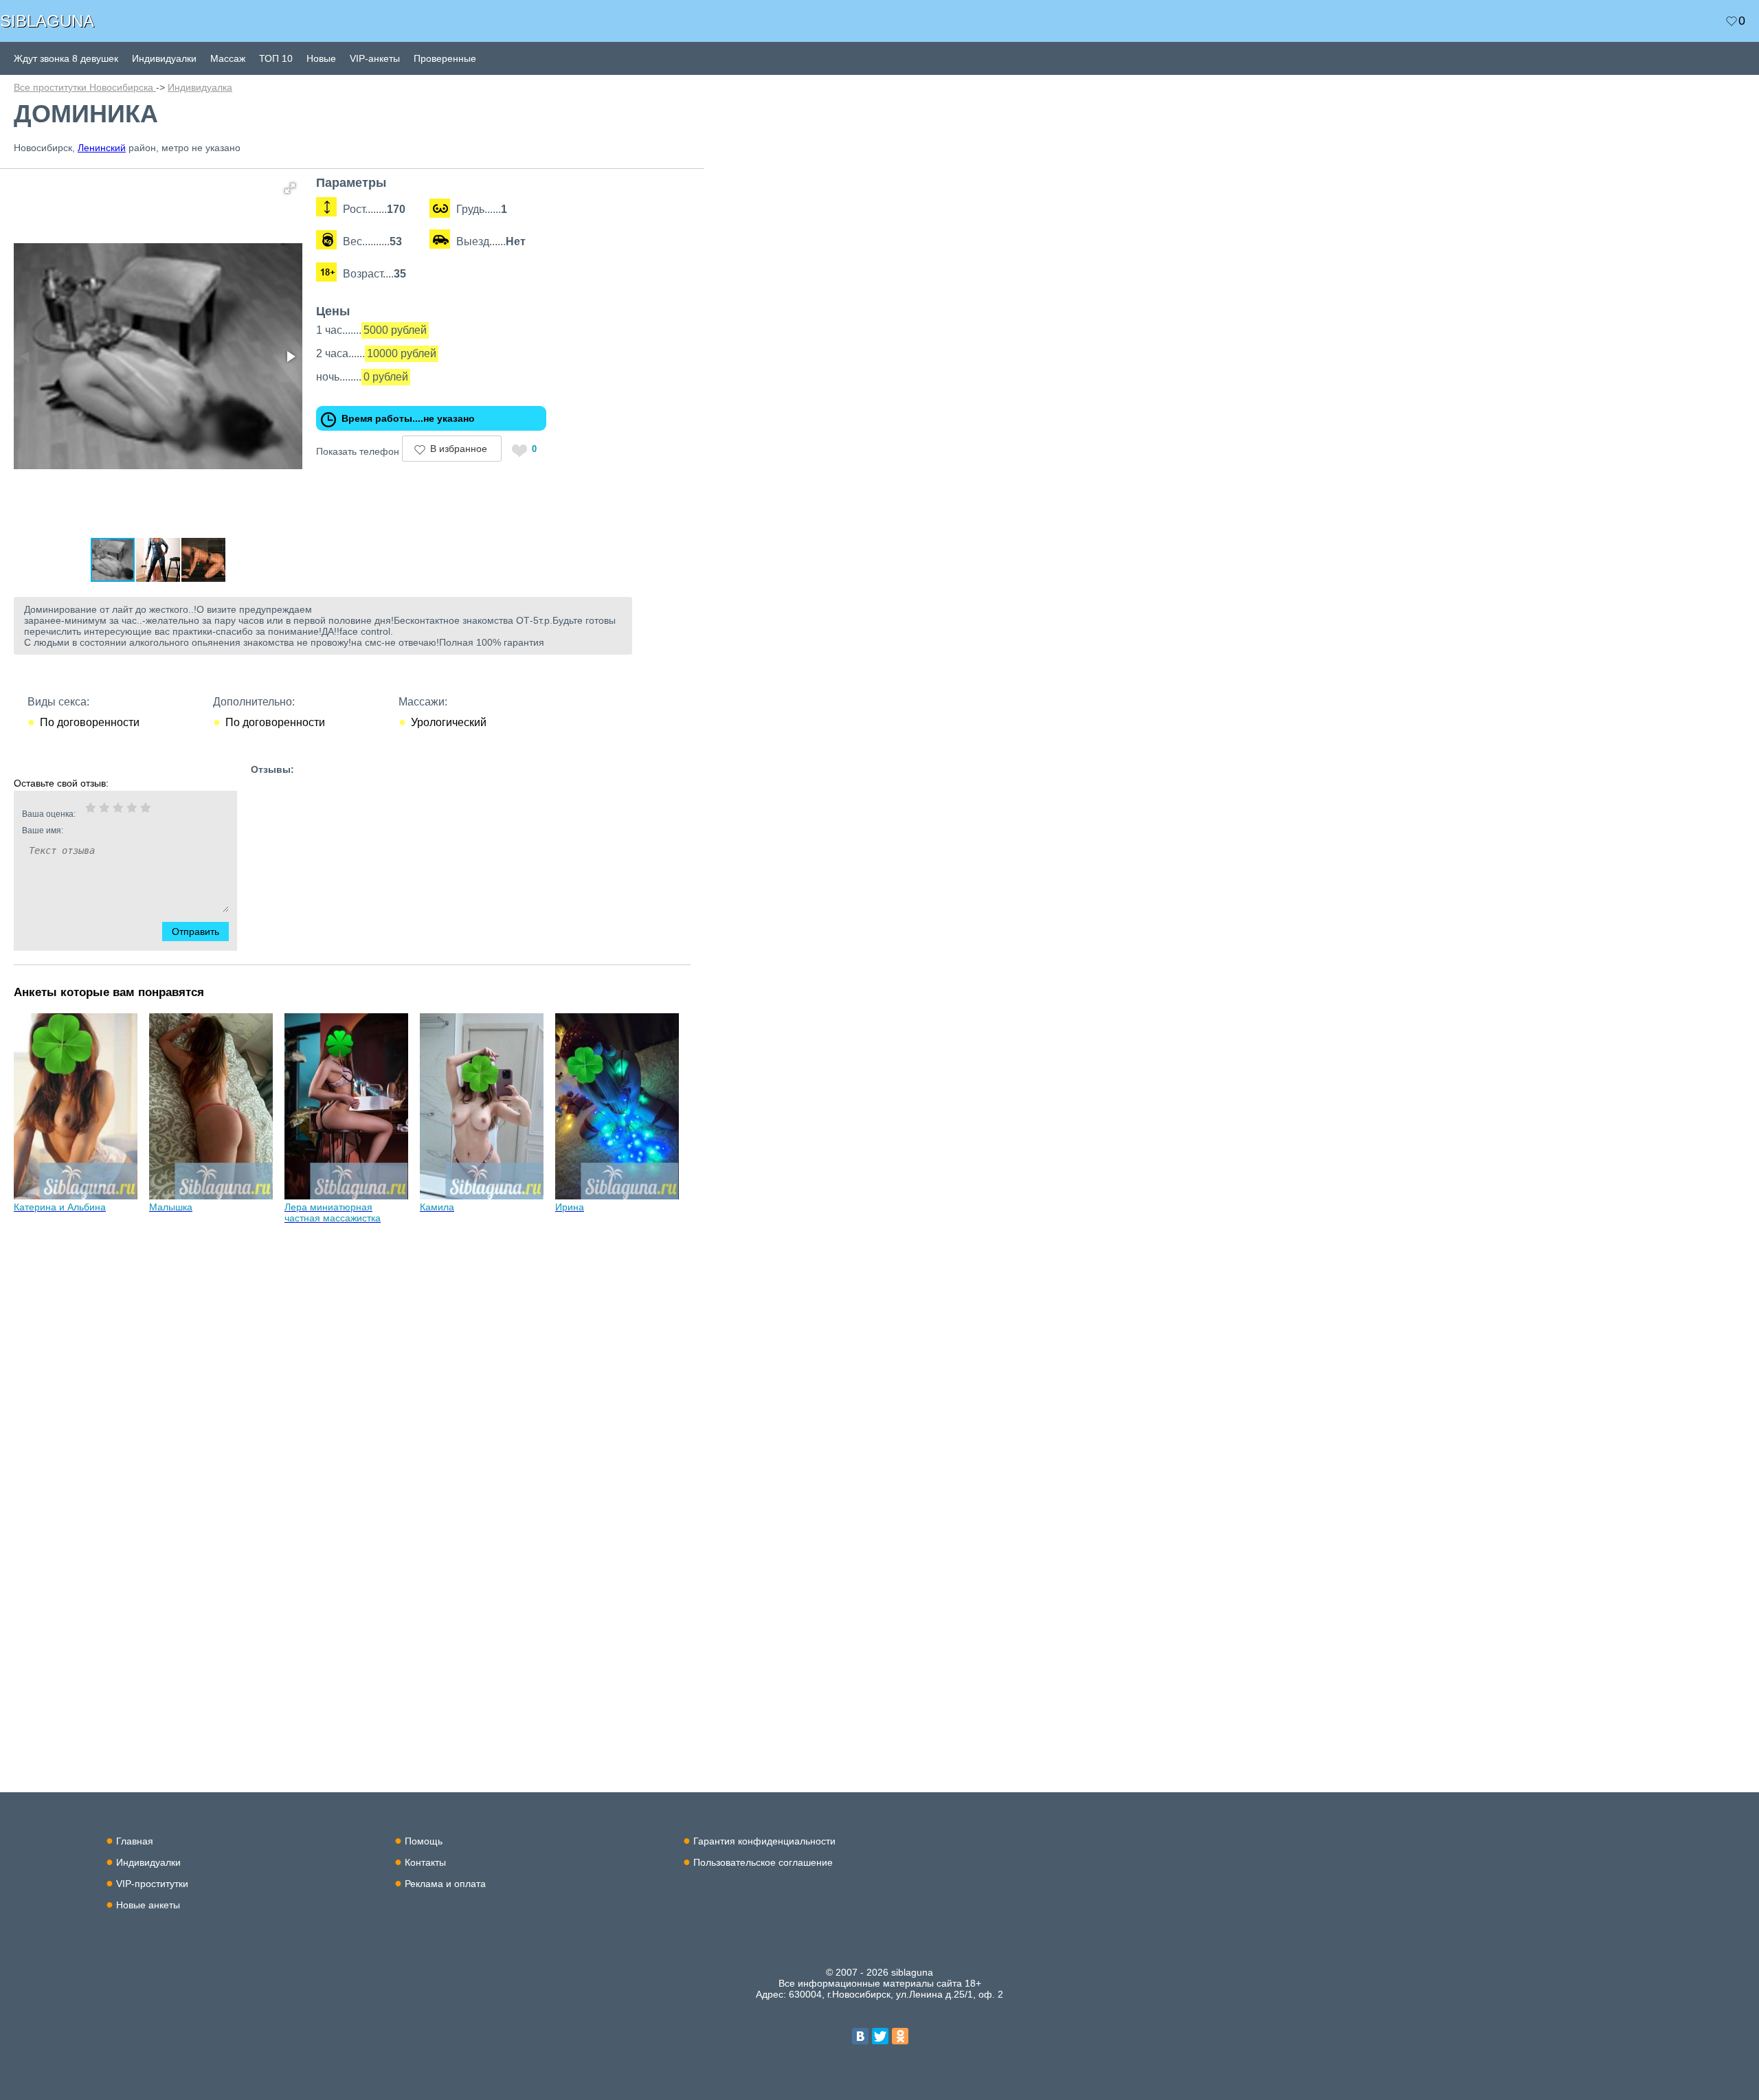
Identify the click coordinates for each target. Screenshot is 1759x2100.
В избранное (459, 449)
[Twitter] (880, 2036)
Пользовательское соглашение (763, 1862)
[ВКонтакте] (860, 2036)
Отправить (195, 932)
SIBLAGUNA (47, 21)
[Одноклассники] (900, 2036)
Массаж (228, 58)
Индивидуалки (164, 58)
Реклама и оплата (445, 1884)
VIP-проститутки (152, 1884)
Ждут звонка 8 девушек (66, 58)
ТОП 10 (276, 58)
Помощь (424, 1841)
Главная (135, 1841)
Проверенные (445, 58)
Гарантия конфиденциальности (764, 1841)
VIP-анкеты (375, 58)
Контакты (425, 1862)
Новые (321, 58)
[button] (290, 188)
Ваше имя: (43, 831)
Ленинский (102, 148)
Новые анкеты (148, 1905)
